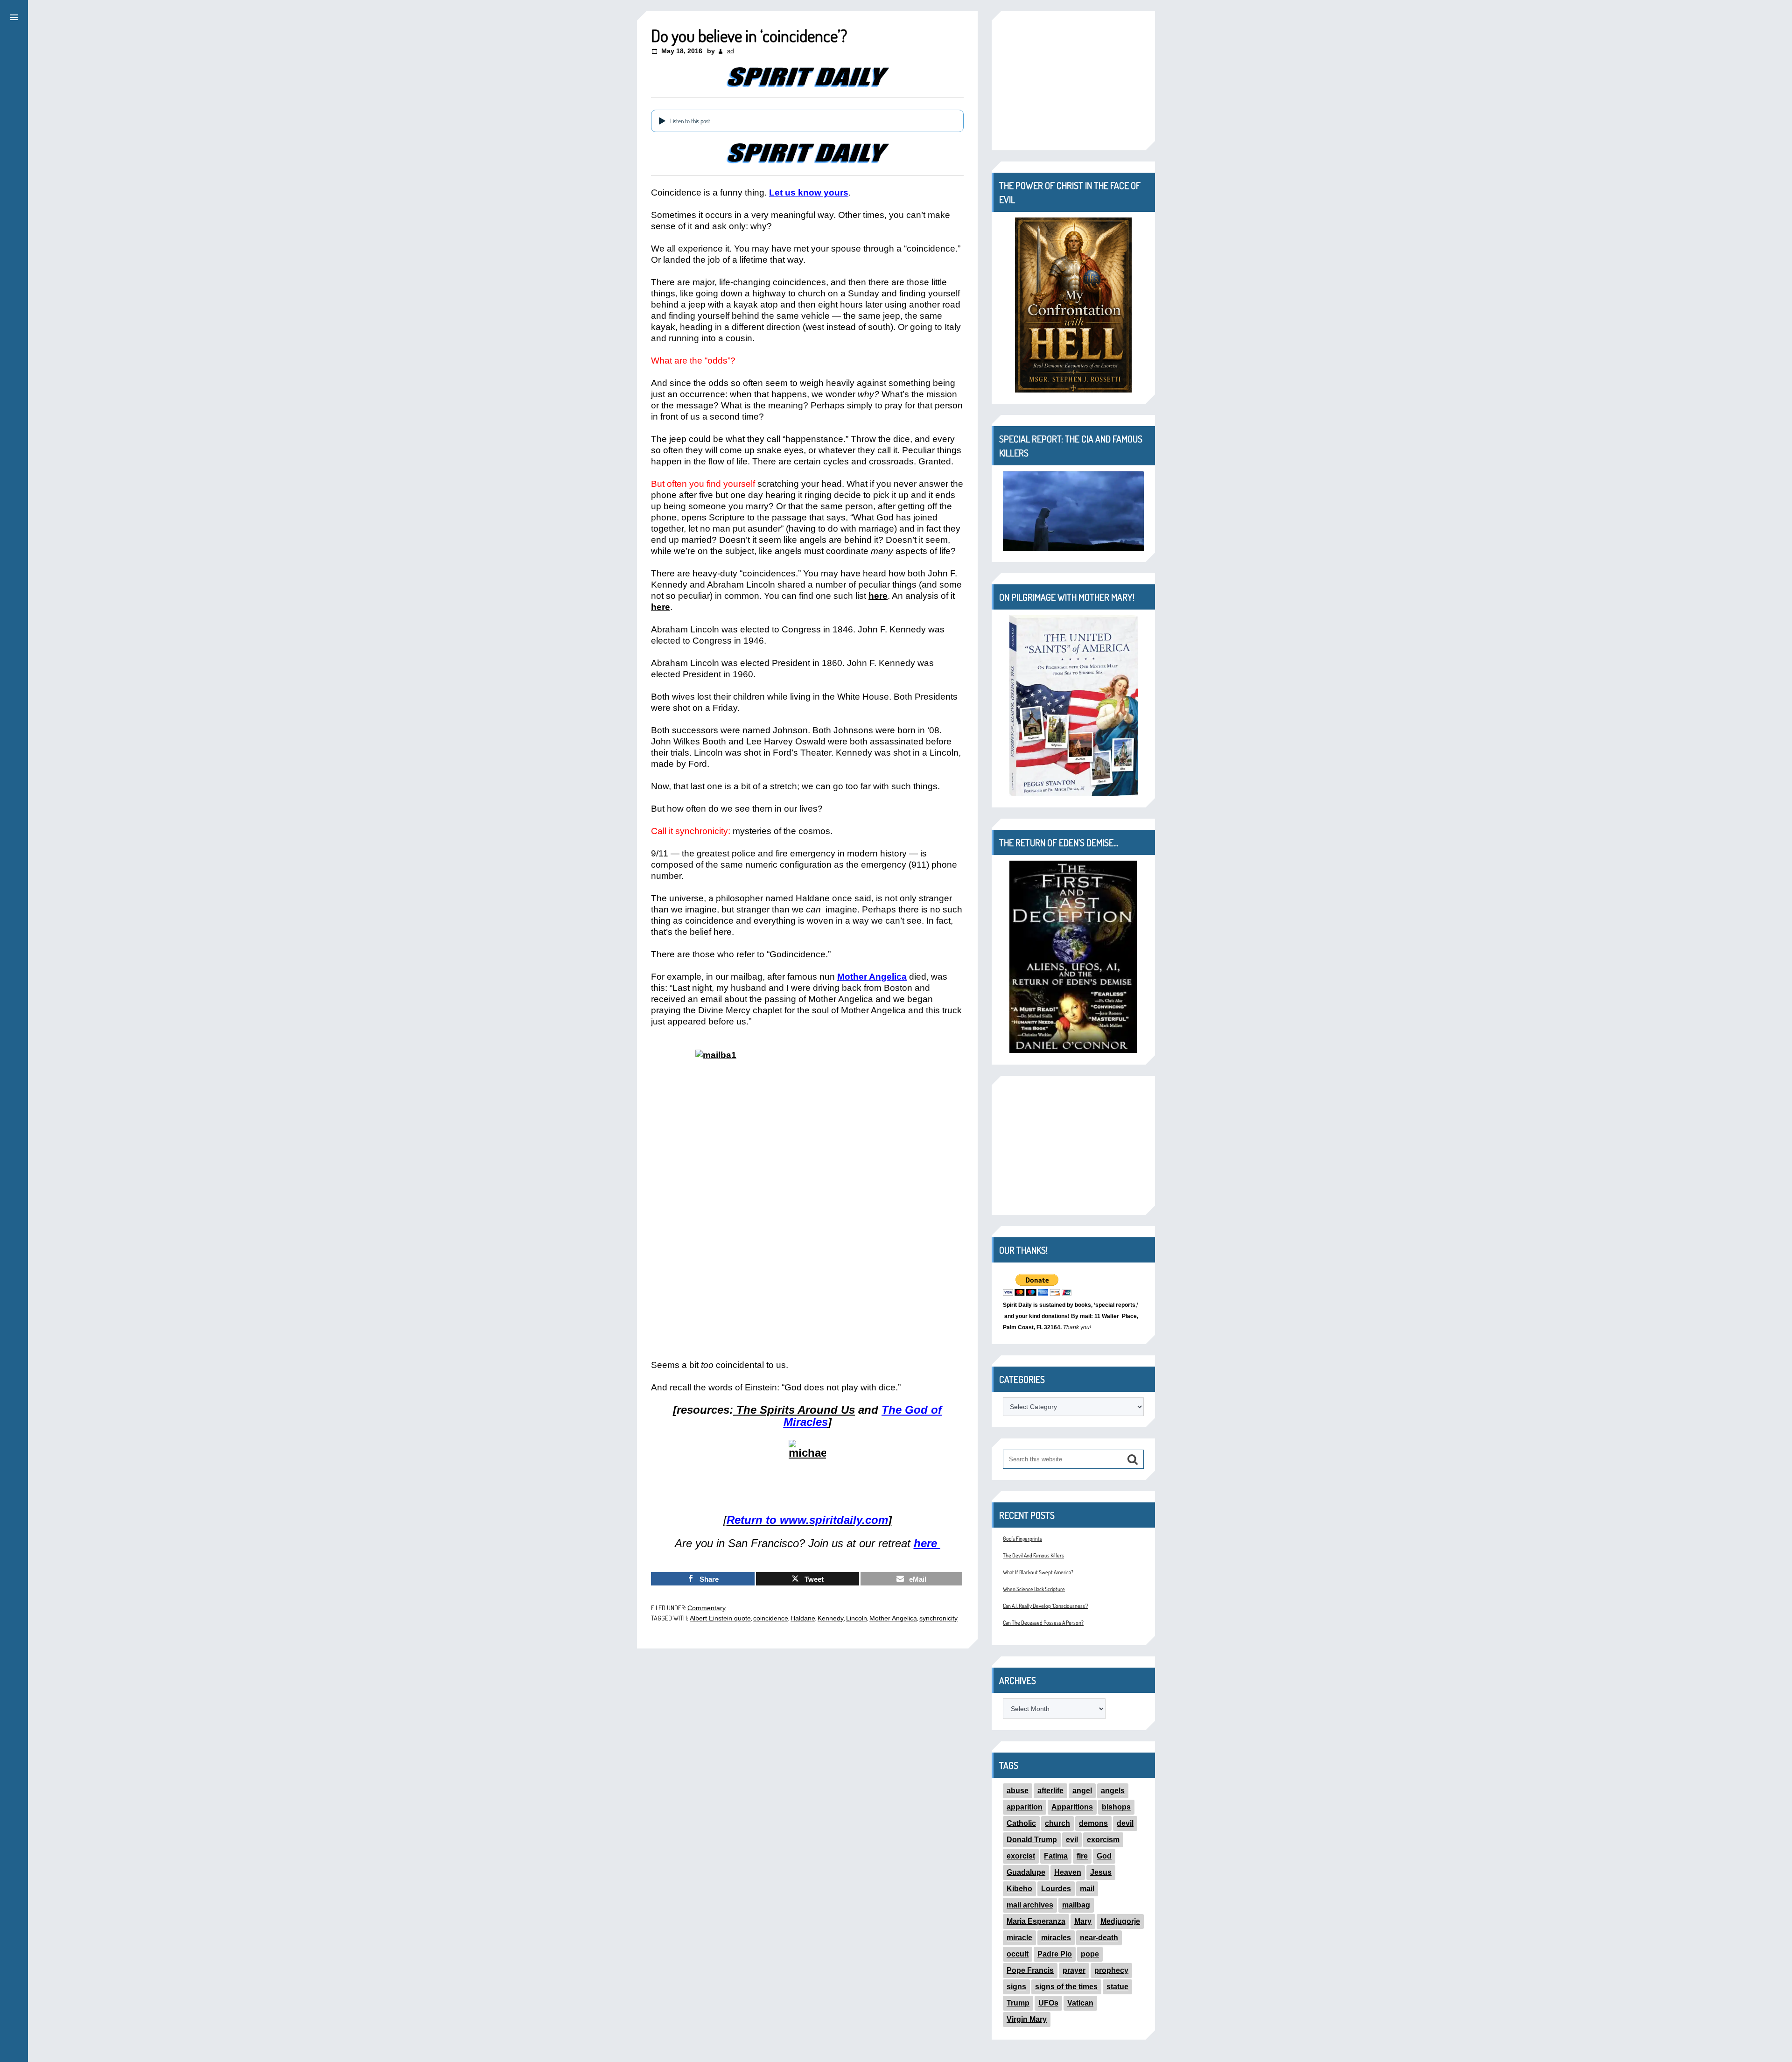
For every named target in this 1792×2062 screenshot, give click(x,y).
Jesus (1101, 1872)
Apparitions (1072, 1807)
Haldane (803, 1618)
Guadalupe (1026, 1872)
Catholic (1021, 1823)
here (878, 596)
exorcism (1103, 1840)
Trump (1018, 2003)
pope (1090, 1954)
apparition (1025, 1807)
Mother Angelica (872, 977)
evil (1072, 1840)
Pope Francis (1030, 1970)
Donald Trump (1032, 1840)
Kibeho (1019, 1889)
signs (1016, 1987)
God (1104, 1856)
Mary (1083, 1921)
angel (1082, 1791)
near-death (1099, 1938)
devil (1125, 1823)
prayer (1074, 1970)
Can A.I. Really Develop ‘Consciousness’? (1046, 1606)
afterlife (1050, 1791)
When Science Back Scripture (1034, 1589)
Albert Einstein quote (720, 1618)
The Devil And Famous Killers (1033, 1555)
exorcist (1021, 1856)
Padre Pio (1055, 1954)
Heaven (1068, 1872)
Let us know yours (809, 193)
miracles (1056, 1938)
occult (1018, 1954)
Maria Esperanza (1036, 1921)
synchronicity (938, 1618)
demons (1093, 1823)
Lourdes (1056, 1889)
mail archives (1030, 1905)
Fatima (1056, 1856)
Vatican (1080, 2003)
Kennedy (831, 1618)
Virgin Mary (1027, 2019)
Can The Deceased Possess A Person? (1043, 1623)
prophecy (1111, 1970)
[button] (14, 16)
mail (1087, 1889)
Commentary (707, 1608)
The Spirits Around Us (796, 1410)
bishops (1116, 1807)
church (1057, 1823)
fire (1082, 1856)
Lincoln (857, 1618)
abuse (1018, 1791)
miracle (1019, 1938)
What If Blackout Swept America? (1038, 1572)
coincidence (771, 1618)
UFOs (1048, 2003)
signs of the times (1066, 1987)
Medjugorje (1120, 1921)
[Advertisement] (1073, 81)
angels (1113, 1791)
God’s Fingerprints (1022, 1539)
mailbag (1076, 1905)
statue (1117, 1987)
